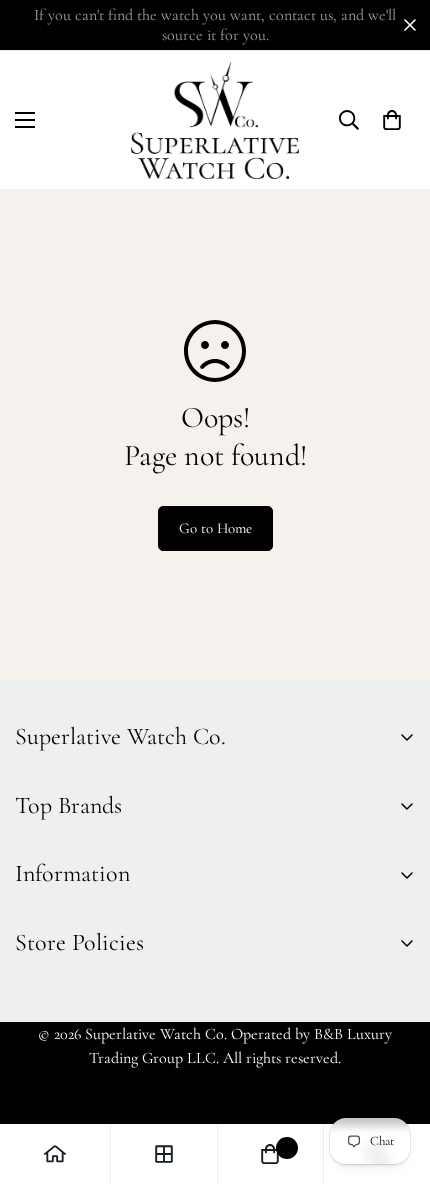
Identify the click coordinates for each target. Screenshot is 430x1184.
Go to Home (215, 528)
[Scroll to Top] (394, 1078)
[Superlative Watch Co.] (215, 120)
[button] (25, 120)
